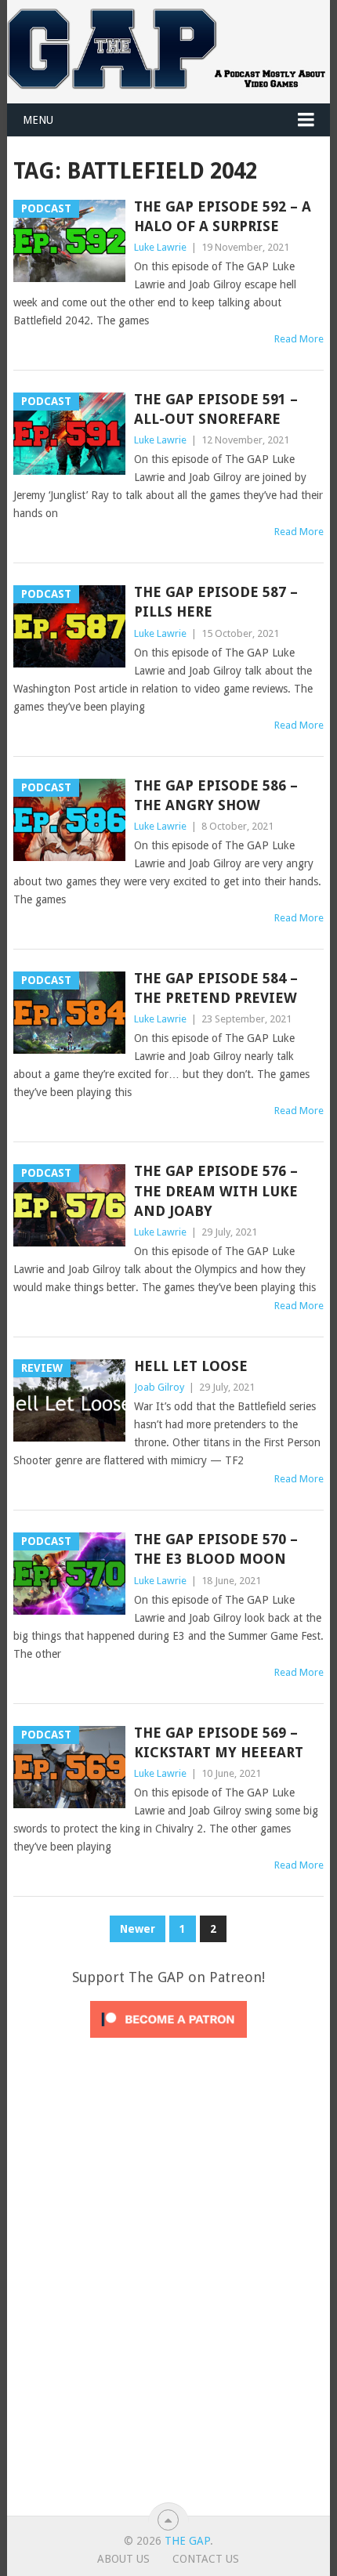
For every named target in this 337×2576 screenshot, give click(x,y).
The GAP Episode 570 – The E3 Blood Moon (216, 1549)
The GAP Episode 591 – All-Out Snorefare (216, 409)
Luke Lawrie (160, 247)
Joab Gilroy (159, 1387)
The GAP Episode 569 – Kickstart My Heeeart (219, 1742)
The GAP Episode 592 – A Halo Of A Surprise (223, 216)
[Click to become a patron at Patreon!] (168, 2042)
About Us (123, 2559)
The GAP (187, 2541)
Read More (299, 339)
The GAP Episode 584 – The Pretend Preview (216, 988)
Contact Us (206, 2559)
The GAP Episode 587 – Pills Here (216, 602)
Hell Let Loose (191, 1366)
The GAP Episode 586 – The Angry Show (216, 795)
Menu (38, 120)
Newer (138, 1929)
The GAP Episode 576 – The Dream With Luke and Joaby (216, 1190)
